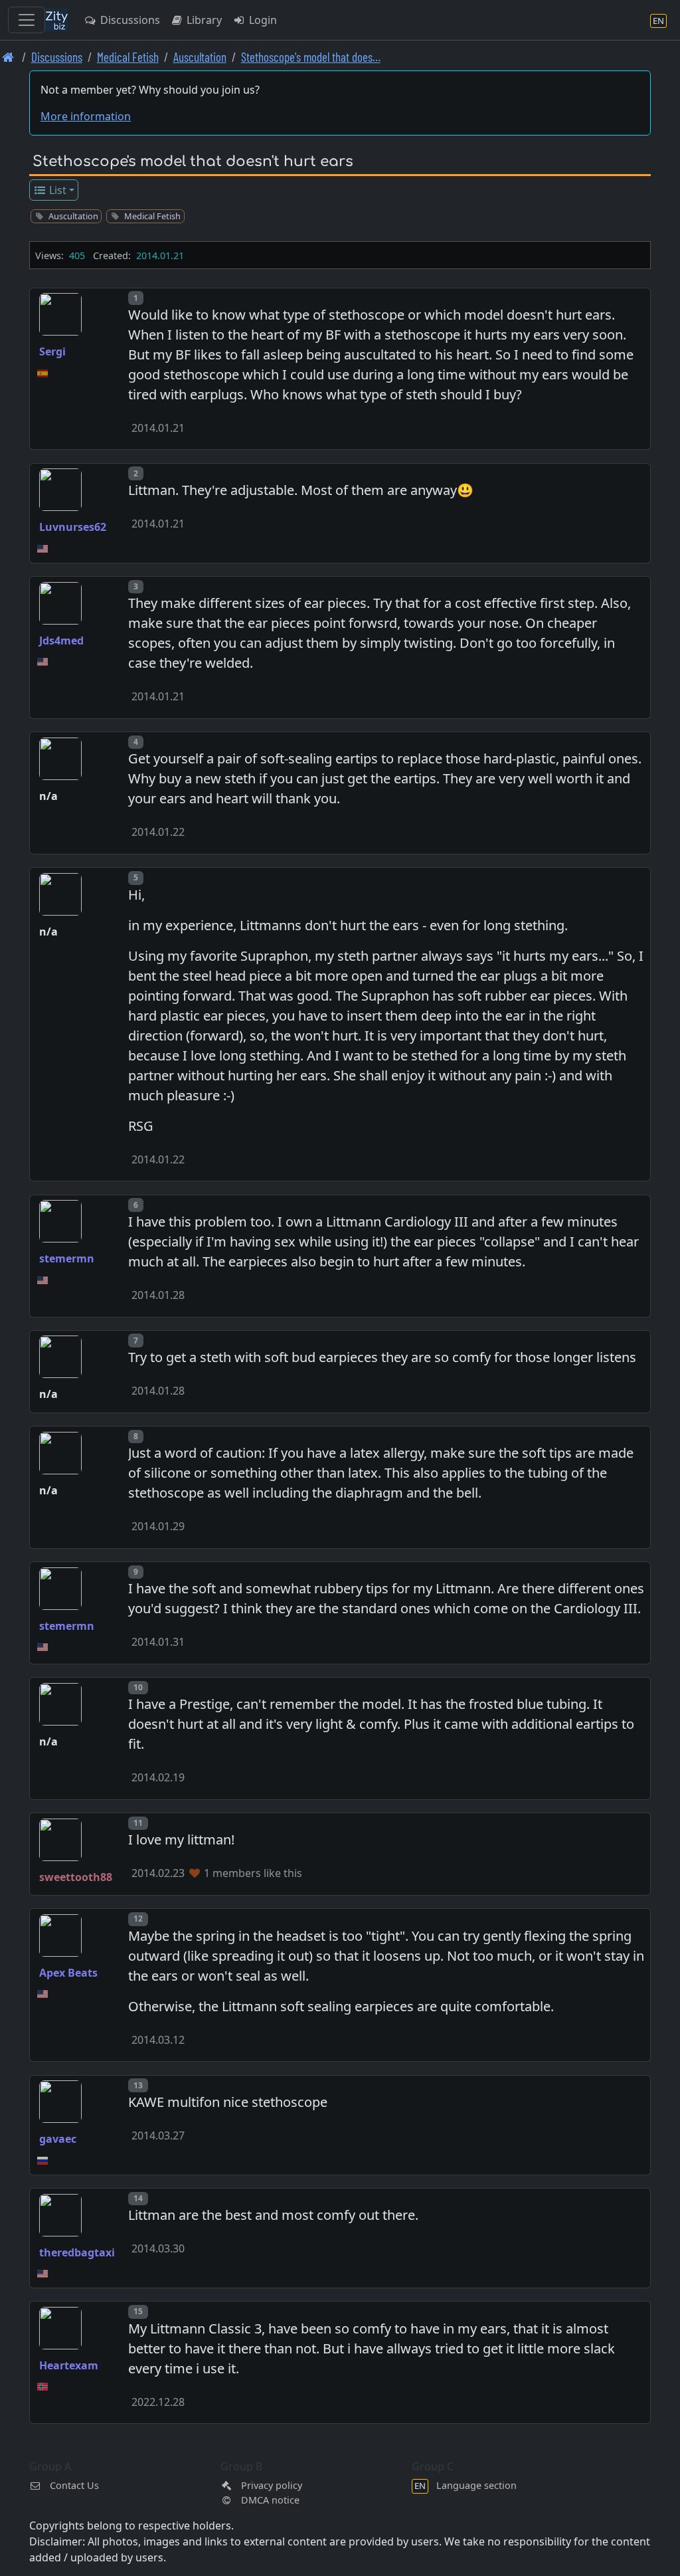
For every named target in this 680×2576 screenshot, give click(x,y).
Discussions (129, 20)
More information (86, 116)
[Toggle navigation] (27, 20)
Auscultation (200, 57)
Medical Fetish (128, 57)
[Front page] (8, 57)
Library (203, 20)
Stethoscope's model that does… (311, 57)
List (56, 190)
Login (262, 20)
